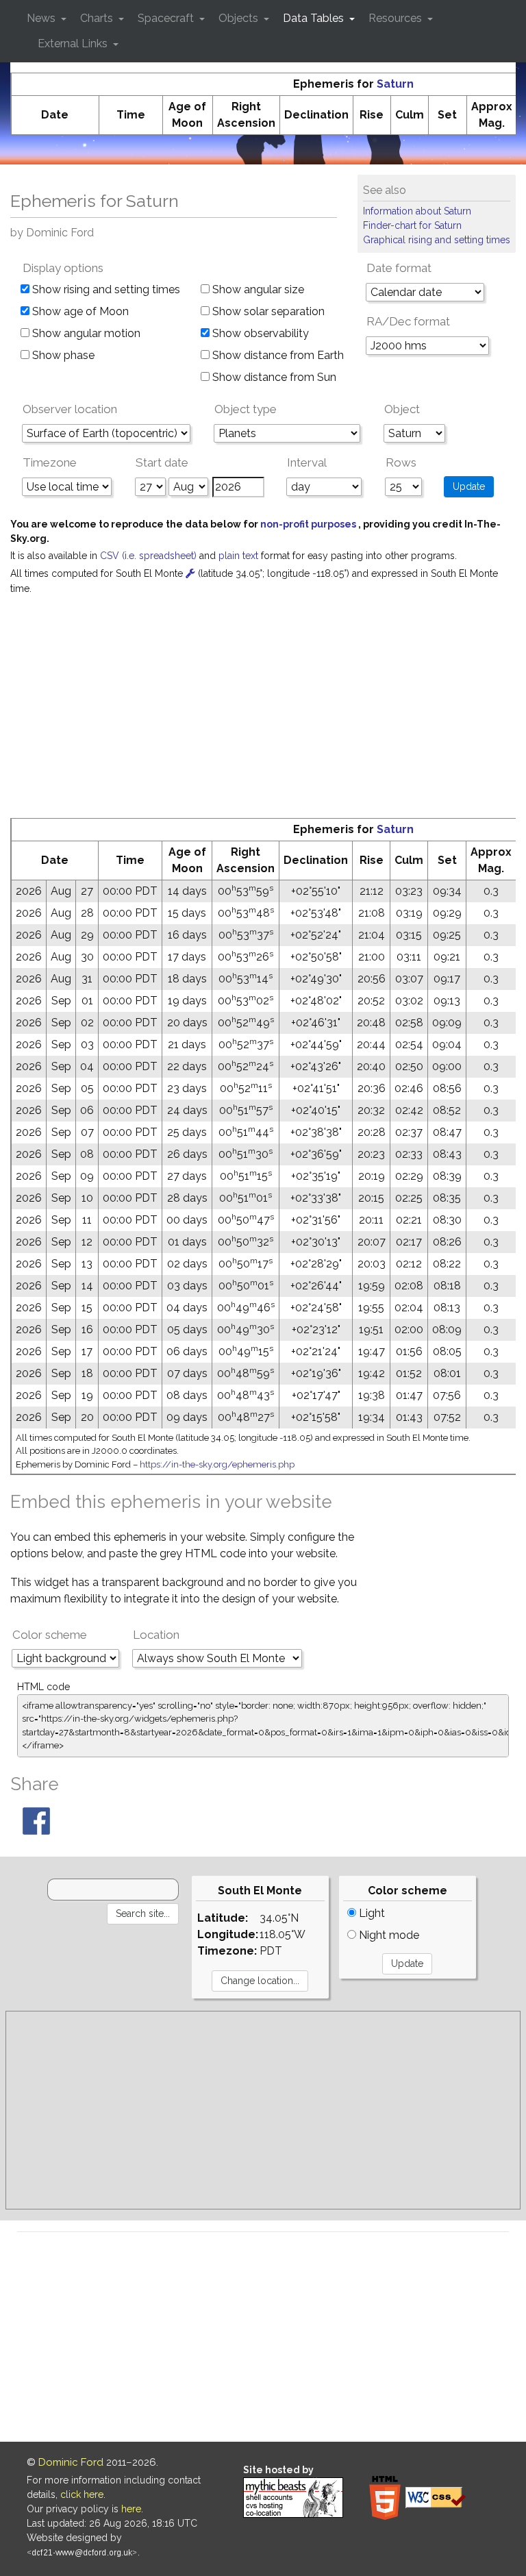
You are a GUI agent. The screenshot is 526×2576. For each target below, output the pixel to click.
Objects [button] (240, 18)
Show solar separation (267, 311)
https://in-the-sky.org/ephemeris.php (217, 1464)
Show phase (62, 355)
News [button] (42, 18)
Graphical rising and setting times (437, 240)
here (131, 2509)
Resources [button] (397, 18)
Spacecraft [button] (167, 18)
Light (371, 1913)
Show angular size (257, 289)
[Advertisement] (263, 715)
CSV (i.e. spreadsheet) (150, 556)
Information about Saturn (417, 211)
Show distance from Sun (273, 377)
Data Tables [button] (315, 18)
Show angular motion (85, 333)
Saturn (395, 84)
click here (82, 2494)
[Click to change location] (190, 573)
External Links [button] (74, 44)
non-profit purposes (309, 524)
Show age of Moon (79, 311)
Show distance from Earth (277, 355)
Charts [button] (98, 18)
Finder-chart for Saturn (412, 225)
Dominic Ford (71, 2462)
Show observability (259, 333)
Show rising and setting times (105, 289)
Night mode (388, 1935)
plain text (240, 556)
